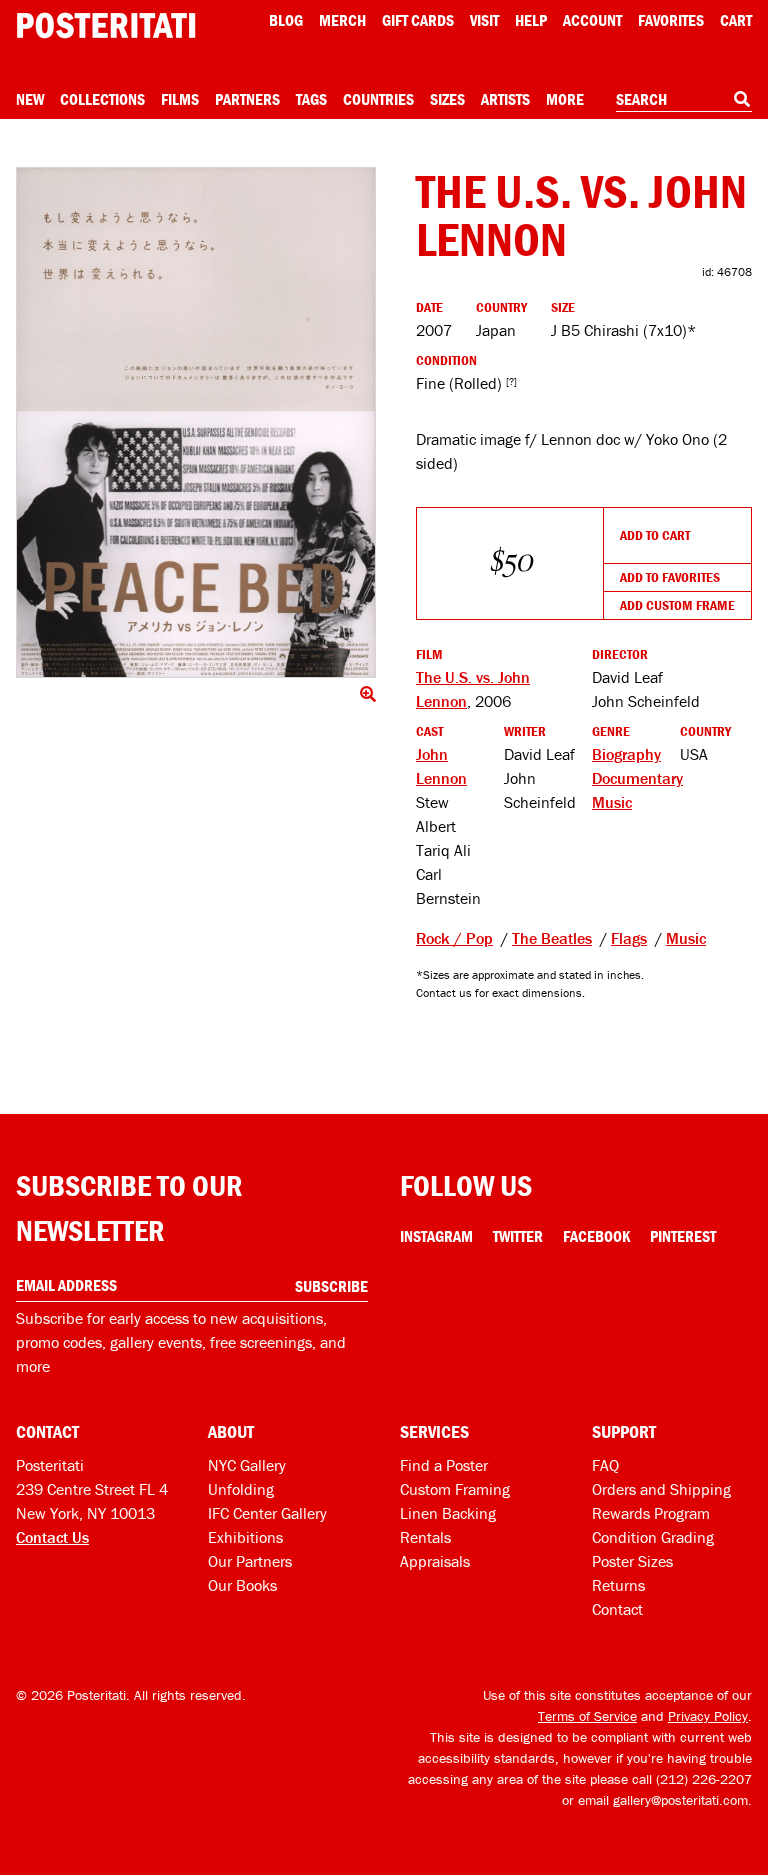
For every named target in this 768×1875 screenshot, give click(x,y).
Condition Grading (653, 1537)
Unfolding (241, 1489)
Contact (617, 1609)
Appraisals (435, 1561)
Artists (505, 99)
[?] (511, 381)
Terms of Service (587, 1716)
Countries (378, 99)
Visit (484, 20)
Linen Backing (448, 1513)
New (30, 99)
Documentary (637, 778)
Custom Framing (455, 1489)
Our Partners (250, 1561)
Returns (618, 1585)
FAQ (605, 1465)
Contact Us (52, 1537)
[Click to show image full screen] (196, 422)
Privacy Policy (708, 1716)
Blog (286, 20)
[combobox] (684, 100)
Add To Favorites (670, 577)
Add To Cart (655, 535)
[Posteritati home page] (106, 25)
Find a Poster (444, 1465)
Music (612, 802)
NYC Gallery (247, 1465)
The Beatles (552, 938)
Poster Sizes (632, 1561)
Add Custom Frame (677, 605)
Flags (629, 938)
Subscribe (331, 1286)
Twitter (518, 1236)
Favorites (671, 20)
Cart (736, 20)
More (565, 99)
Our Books (242, 1585)
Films (180, 99)
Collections (102, 99)
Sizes (447, 99)
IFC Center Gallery (267, 1513)
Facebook (596, 1236)
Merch (342, 20)
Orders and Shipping (661, 1489)
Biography (626, 754)
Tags (311, 99)
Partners (247, 99)
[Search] (742, 99)
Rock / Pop (454, 938)
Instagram (436, 1236)
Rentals (425, 1537)
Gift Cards (418, 20)
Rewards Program (651, 1513)
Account (592, 20)
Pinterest (683, 1236)
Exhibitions (245, 1537)
